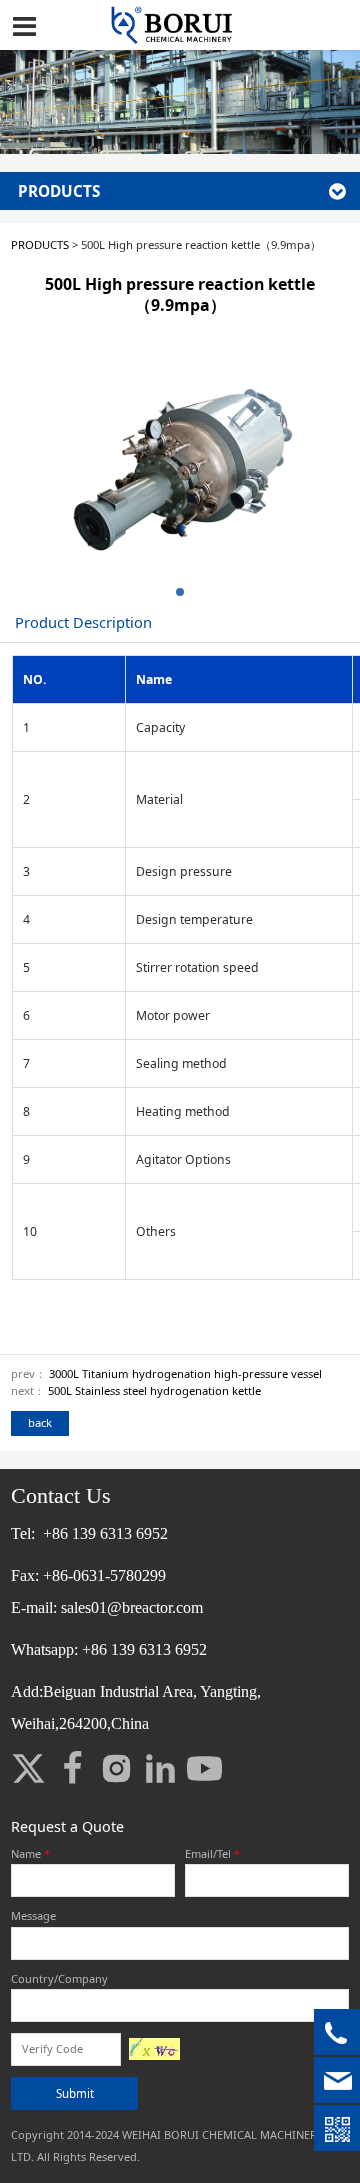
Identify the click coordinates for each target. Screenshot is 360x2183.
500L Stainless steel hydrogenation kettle (154, 1390)
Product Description (83, 622)
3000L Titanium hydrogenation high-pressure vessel (185, 1373)
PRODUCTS (40, 244)
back (40, 1422)
